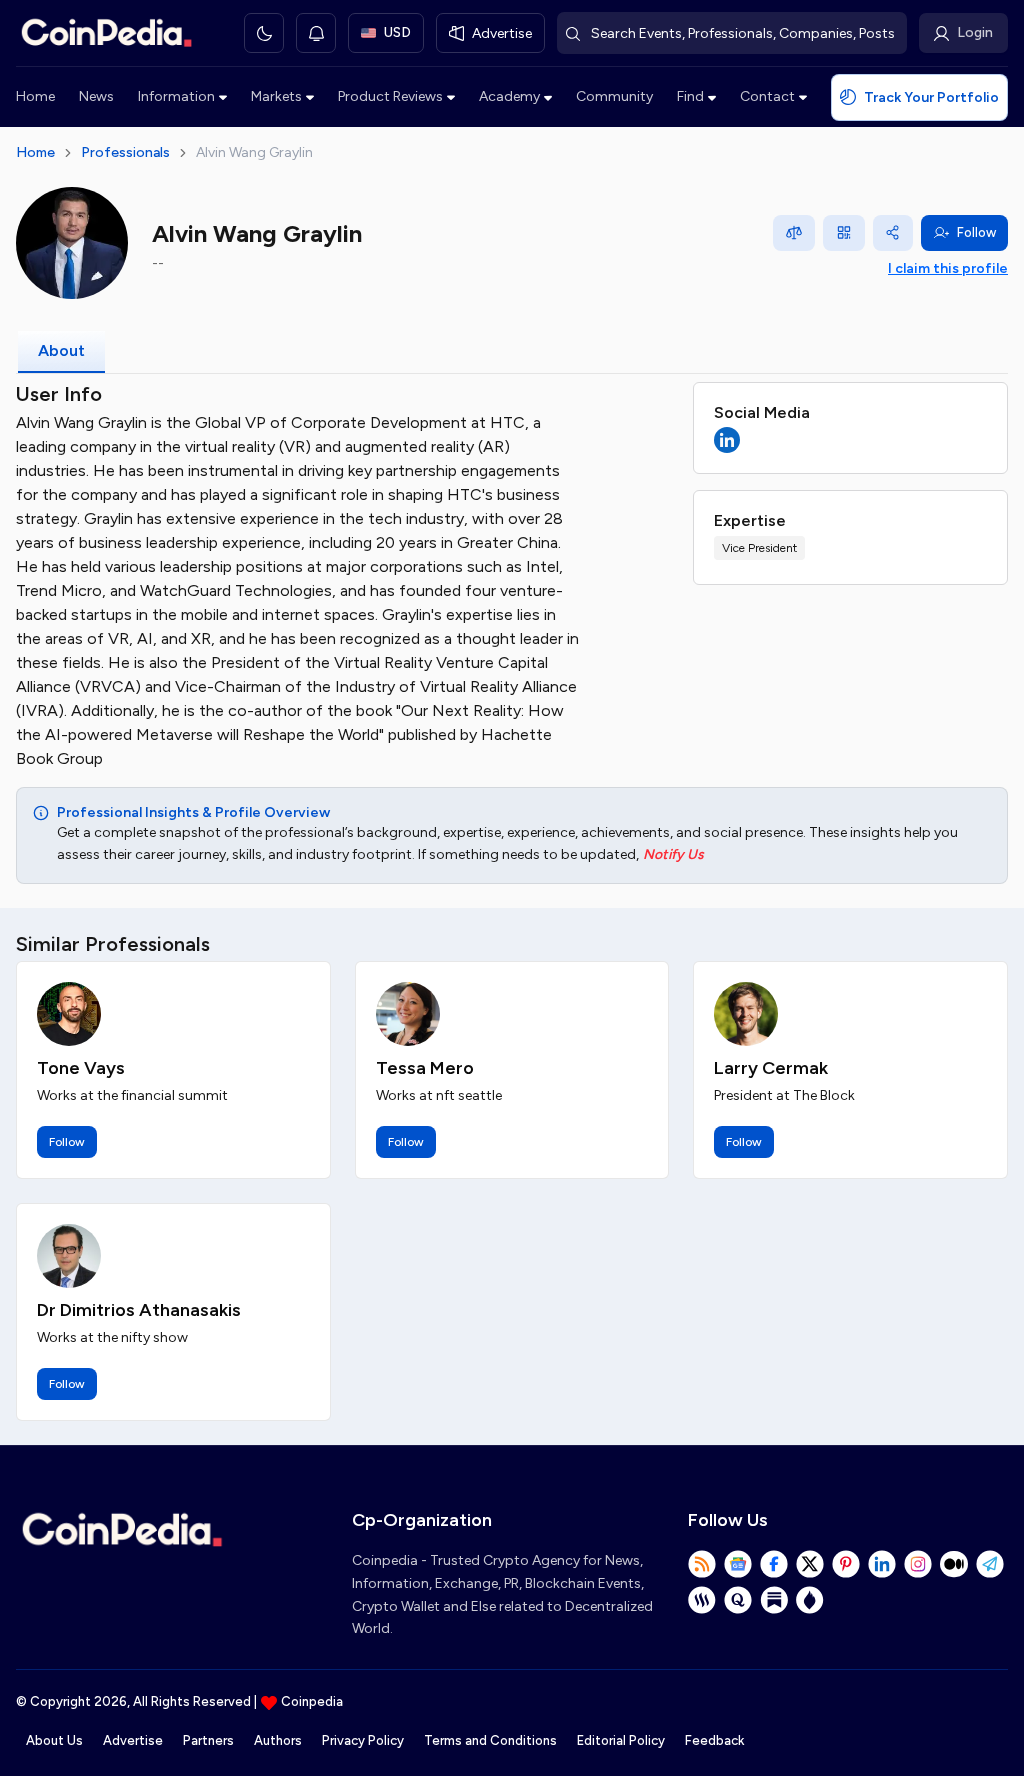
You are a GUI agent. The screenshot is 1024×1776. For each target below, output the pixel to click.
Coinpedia (312, 1701)
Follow (976, 232)
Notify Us (673, 854)
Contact (767, 96)
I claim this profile (948, 268)
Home (35, 96)
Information (176, 96)
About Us (54, 1740)
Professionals (125, 152)
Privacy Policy (363, 1740)
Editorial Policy (621, 1740)
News (96, 96)
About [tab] (61, 350)
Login (975, 32)
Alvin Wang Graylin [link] (254, 152)
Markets (276, 96)
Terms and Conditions (490, 1740)
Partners (208, 1740)
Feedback (714, 1740)
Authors (278, 1740)
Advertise (133, 1740)
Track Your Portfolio (931, 97)
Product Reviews (390, 96)
